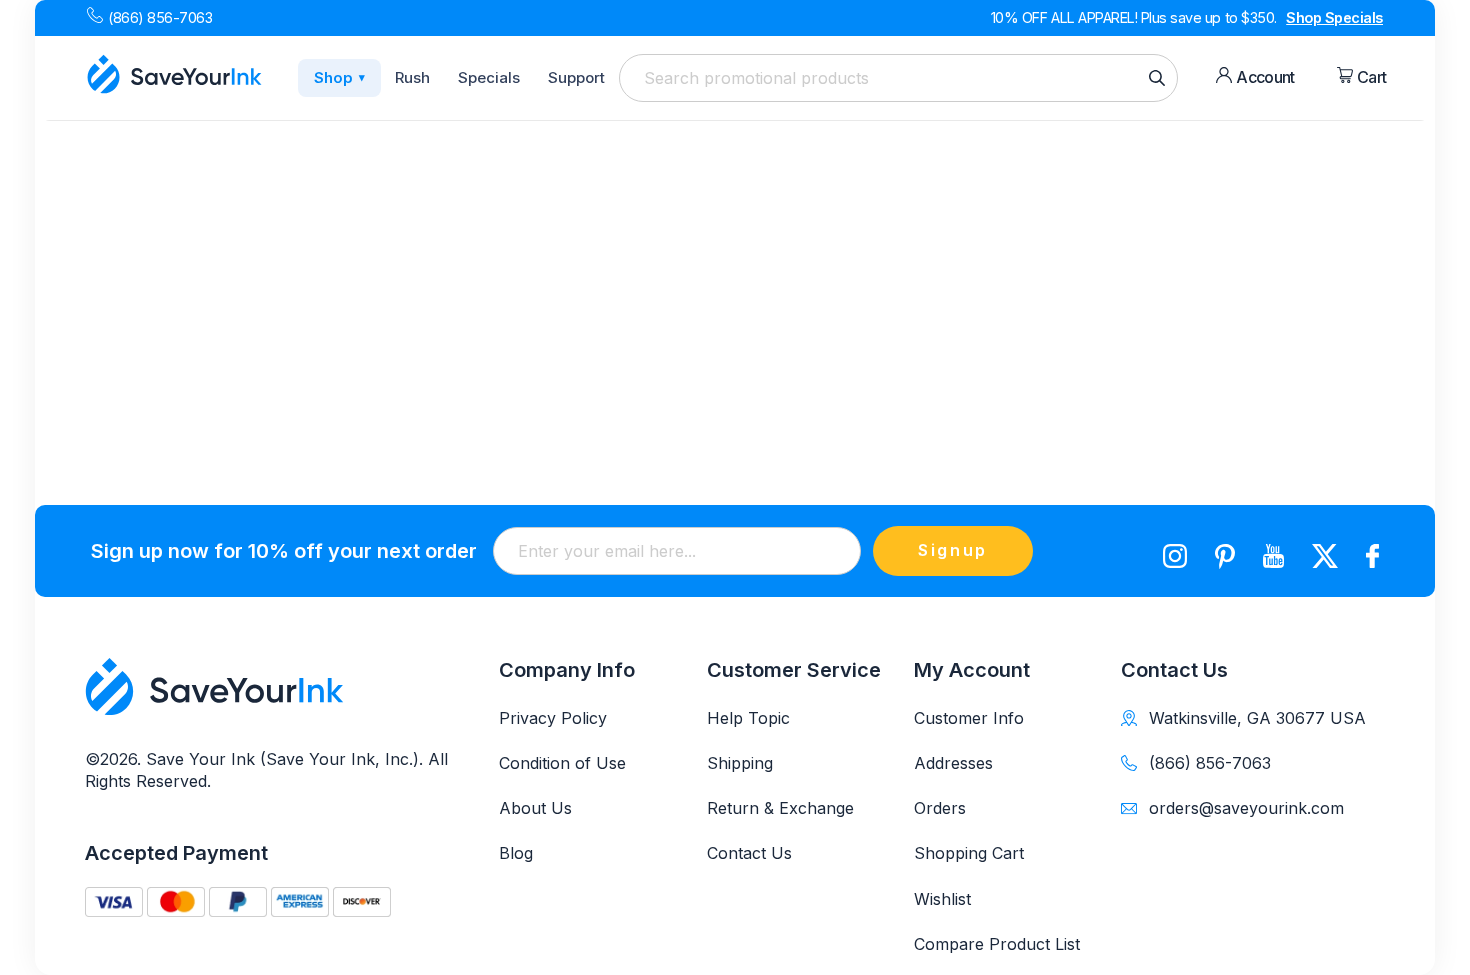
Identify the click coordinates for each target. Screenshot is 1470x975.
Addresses (953, 763)
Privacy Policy (553, 718)
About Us (535, 808)
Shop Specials (1334, 17)
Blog (516, 853)
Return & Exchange (780, 808)
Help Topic (748, 718)
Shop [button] (339, 77)
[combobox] (898, 78)
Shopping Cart (969, 853)
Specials (489, 77)
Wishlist (942, 899)
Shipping (740, 763)
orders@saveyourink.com (1246, 808)
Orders (940, 808)
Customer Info (969, 718)
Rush (412, 77)
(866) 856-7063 (160, 17)
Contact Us (749, 853)
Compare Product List (997, 944)
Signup (953, 550)
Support (576, 77)
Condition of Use (562, 763)
